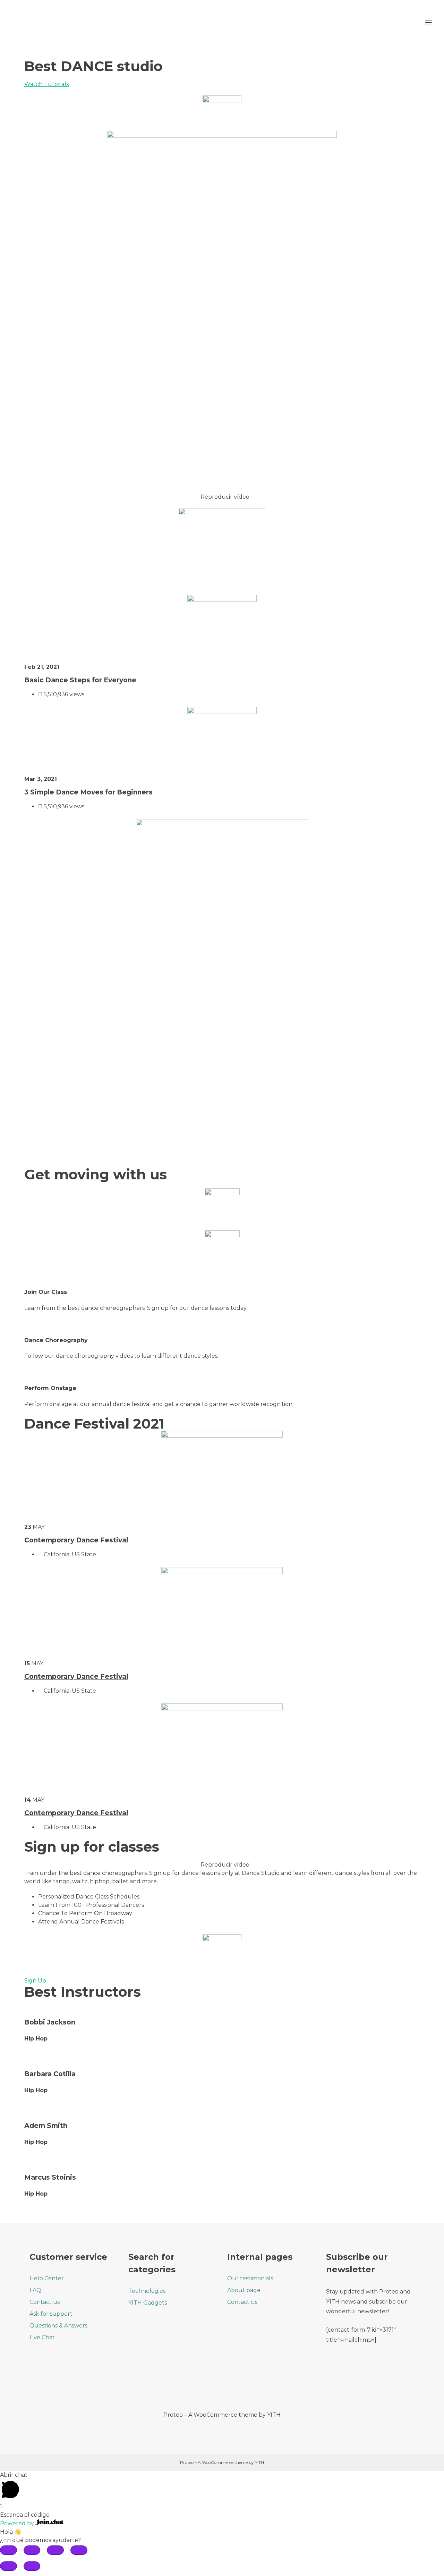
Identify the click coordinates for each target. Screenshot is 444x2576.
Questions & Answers (58, 2326)
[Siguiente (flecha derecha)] (32, 2566)
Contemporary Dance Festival (76, 1540)
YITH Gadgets (148, 2303)
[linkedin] (251, 2385)
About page (244, 2290)
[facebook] (193, 2385)
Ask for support (51, 2314)
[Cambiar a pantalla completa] (55, 2550)
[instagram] (232, 2385)
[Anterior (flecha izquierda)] (8, 2566)
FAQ (35, 2290)
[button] (222, 497)
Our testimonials (250, 2278)
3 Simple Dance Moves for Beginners (88, 792)
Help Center (47, 2278)
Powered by (18, 2523)
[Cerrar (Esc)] (8, 2550)
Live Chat (42, 2337)
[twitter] (212, 2385)
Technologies (147, 2291)
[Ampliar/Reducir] (79, 2550)
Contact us (45, 2302)
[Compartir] (32, 2550)
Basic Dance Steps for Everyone (80, 680)
